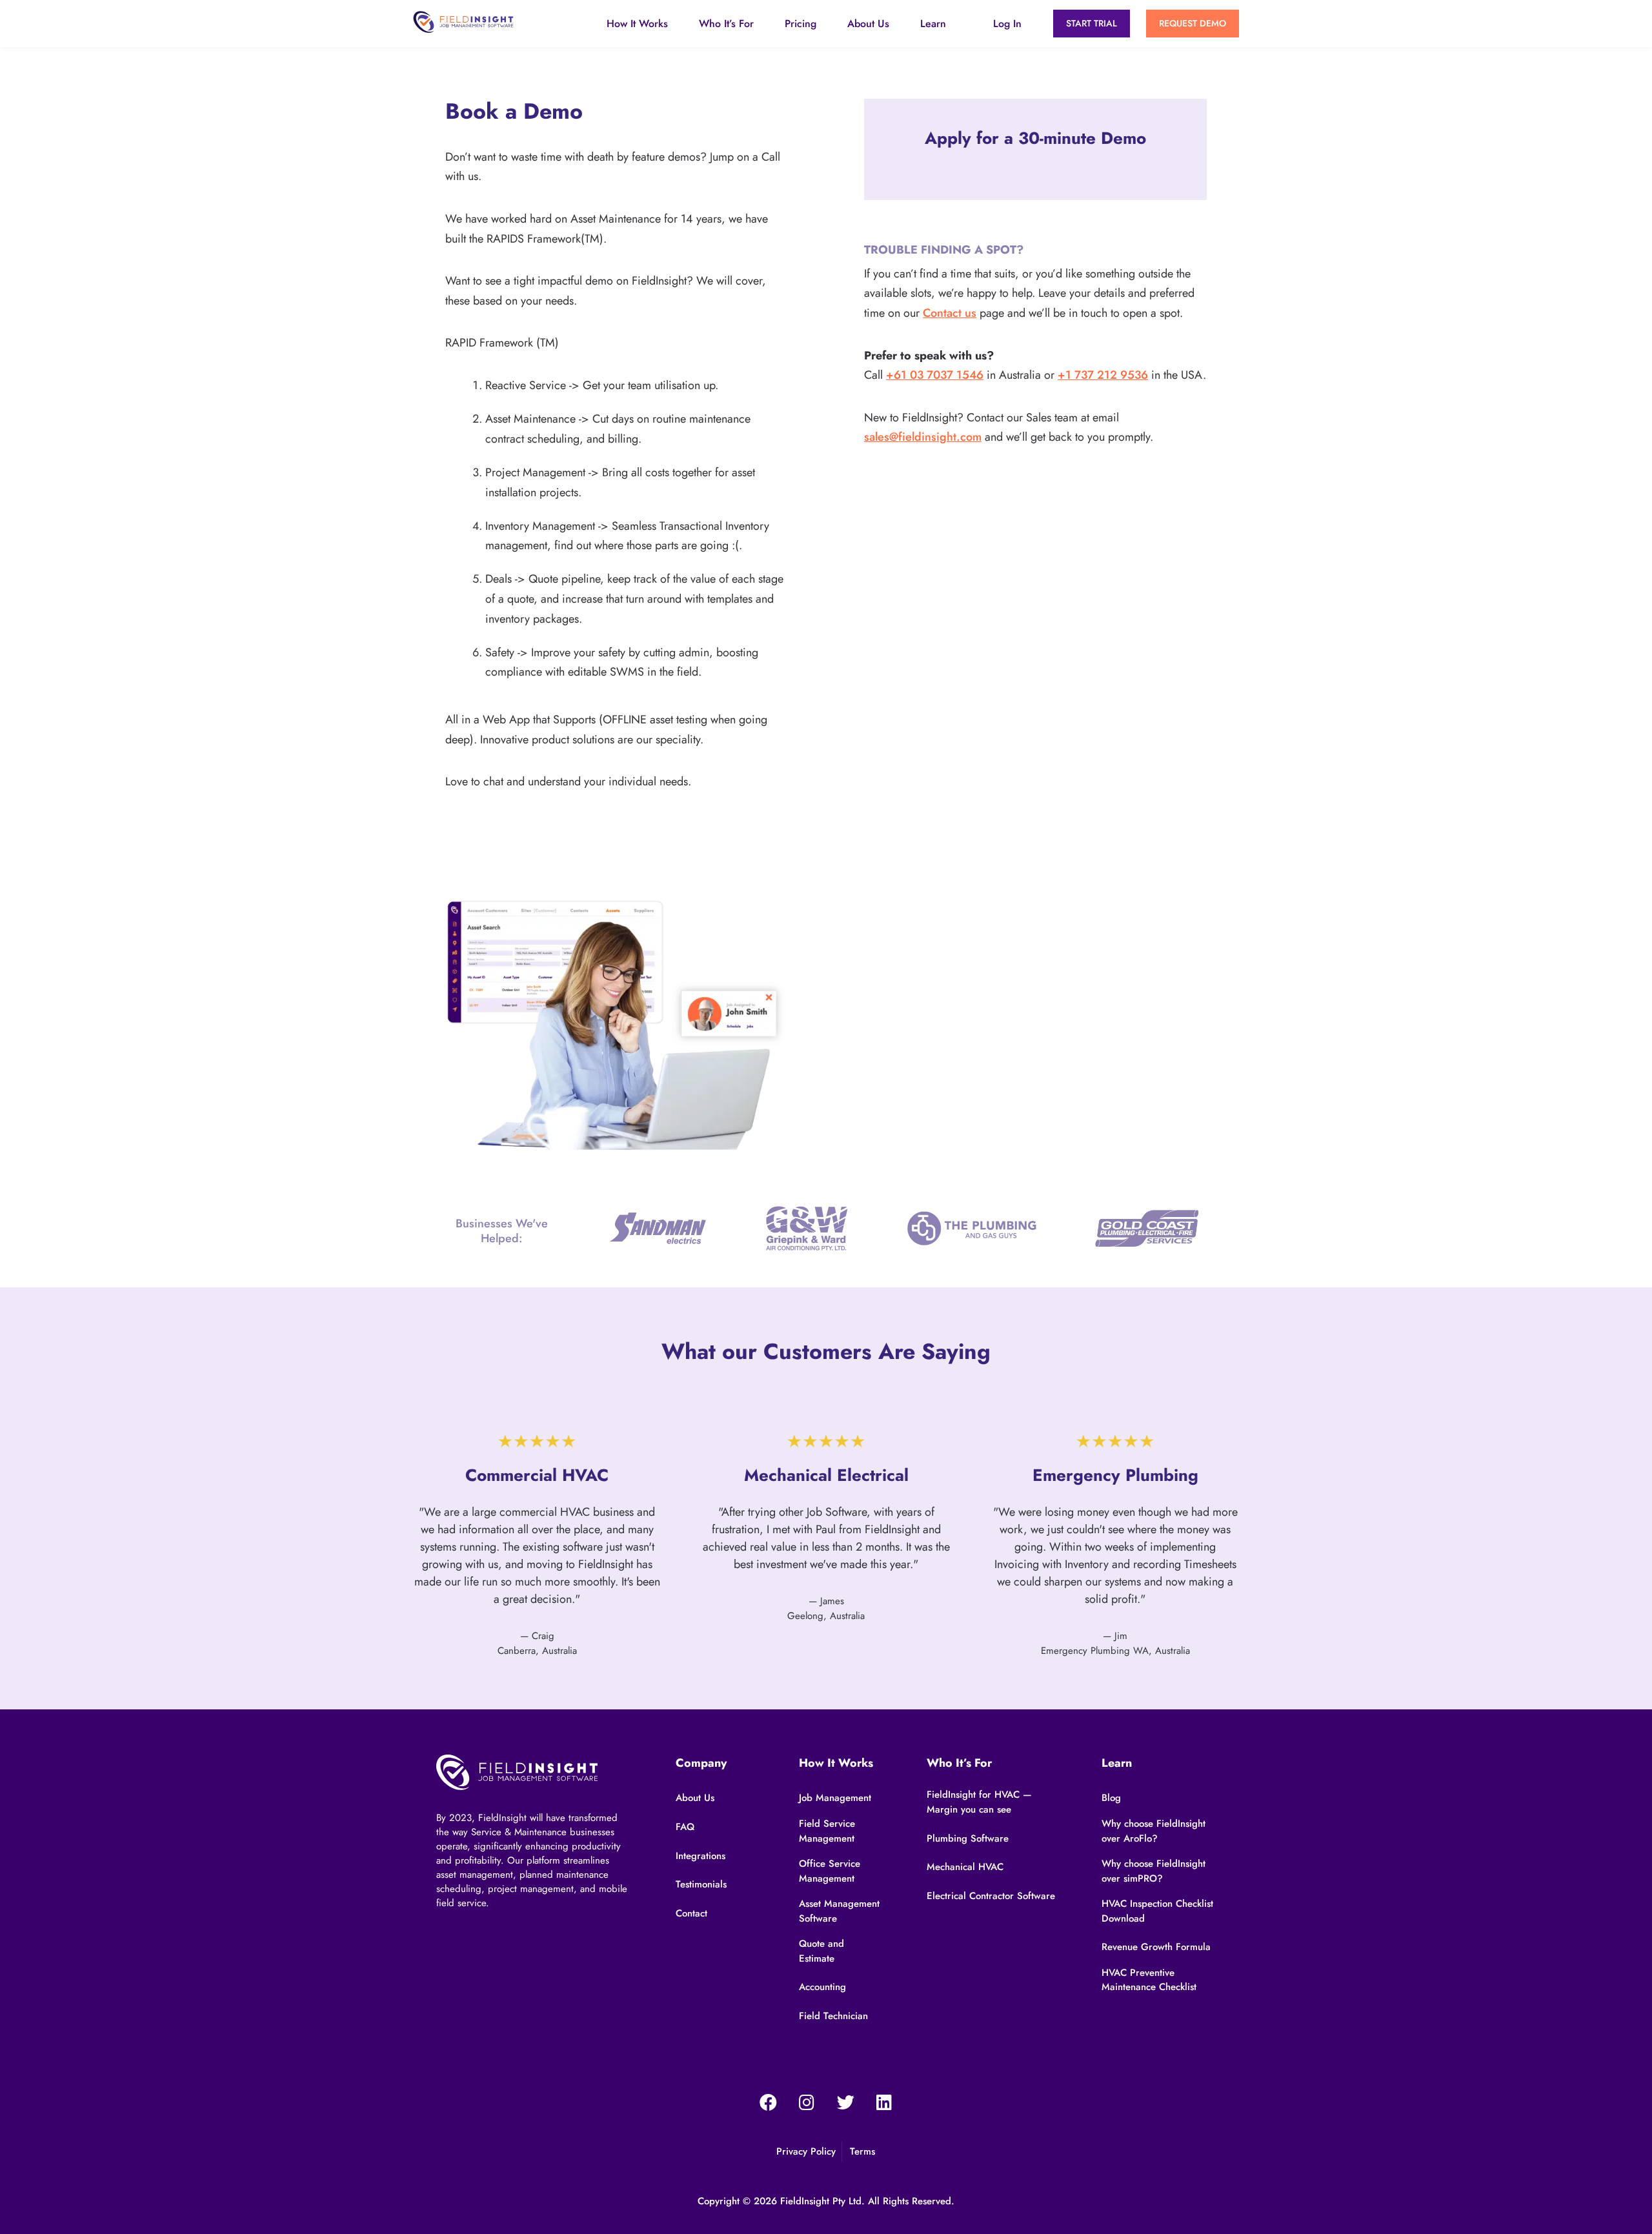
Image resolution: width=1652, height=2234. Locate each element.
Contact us (950, 313)
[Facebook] (768, 2102)
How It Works (637, 24)
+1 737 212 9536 (1103, 375)
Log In (1007, 24)
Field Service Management (827, 1831)
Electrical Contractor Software (991, 1896)
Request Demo (1193, 23)
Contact (691, 1913)
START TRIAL (1092, 23)
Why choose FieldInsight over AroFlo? (1153, 1831)
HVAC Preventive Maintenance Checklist (1149, 1980)
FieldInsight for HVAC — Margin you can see (979, 1802)
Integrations (700, 1856)
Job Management (835, 1798)
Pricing (801, 24)
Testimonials (701, 1884)
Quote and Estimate (821, 1951)
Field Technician (833, 2016)
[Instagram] (807, 2102)
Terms (862, 2151)
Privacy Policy (806, 2151)
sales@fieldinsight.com (923, 437)
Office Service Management (830, 1871)
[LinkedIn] (884, 2102)
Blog (1111, 1798)
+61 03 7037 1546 (935, 375)
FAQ (685, 1827)
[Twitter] (845, 2102)
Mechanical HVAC (965, 1867)
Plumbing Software (968, 1838)
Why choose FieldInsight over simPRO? (1153, 1871)
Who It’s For (726, 24)
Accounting (822, 1987)
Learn (933, 24)
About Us (868, 24)
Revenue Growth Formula (1156, 1947)
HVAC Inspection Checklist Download (1157, 1911)
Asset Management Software (839, 1911)
